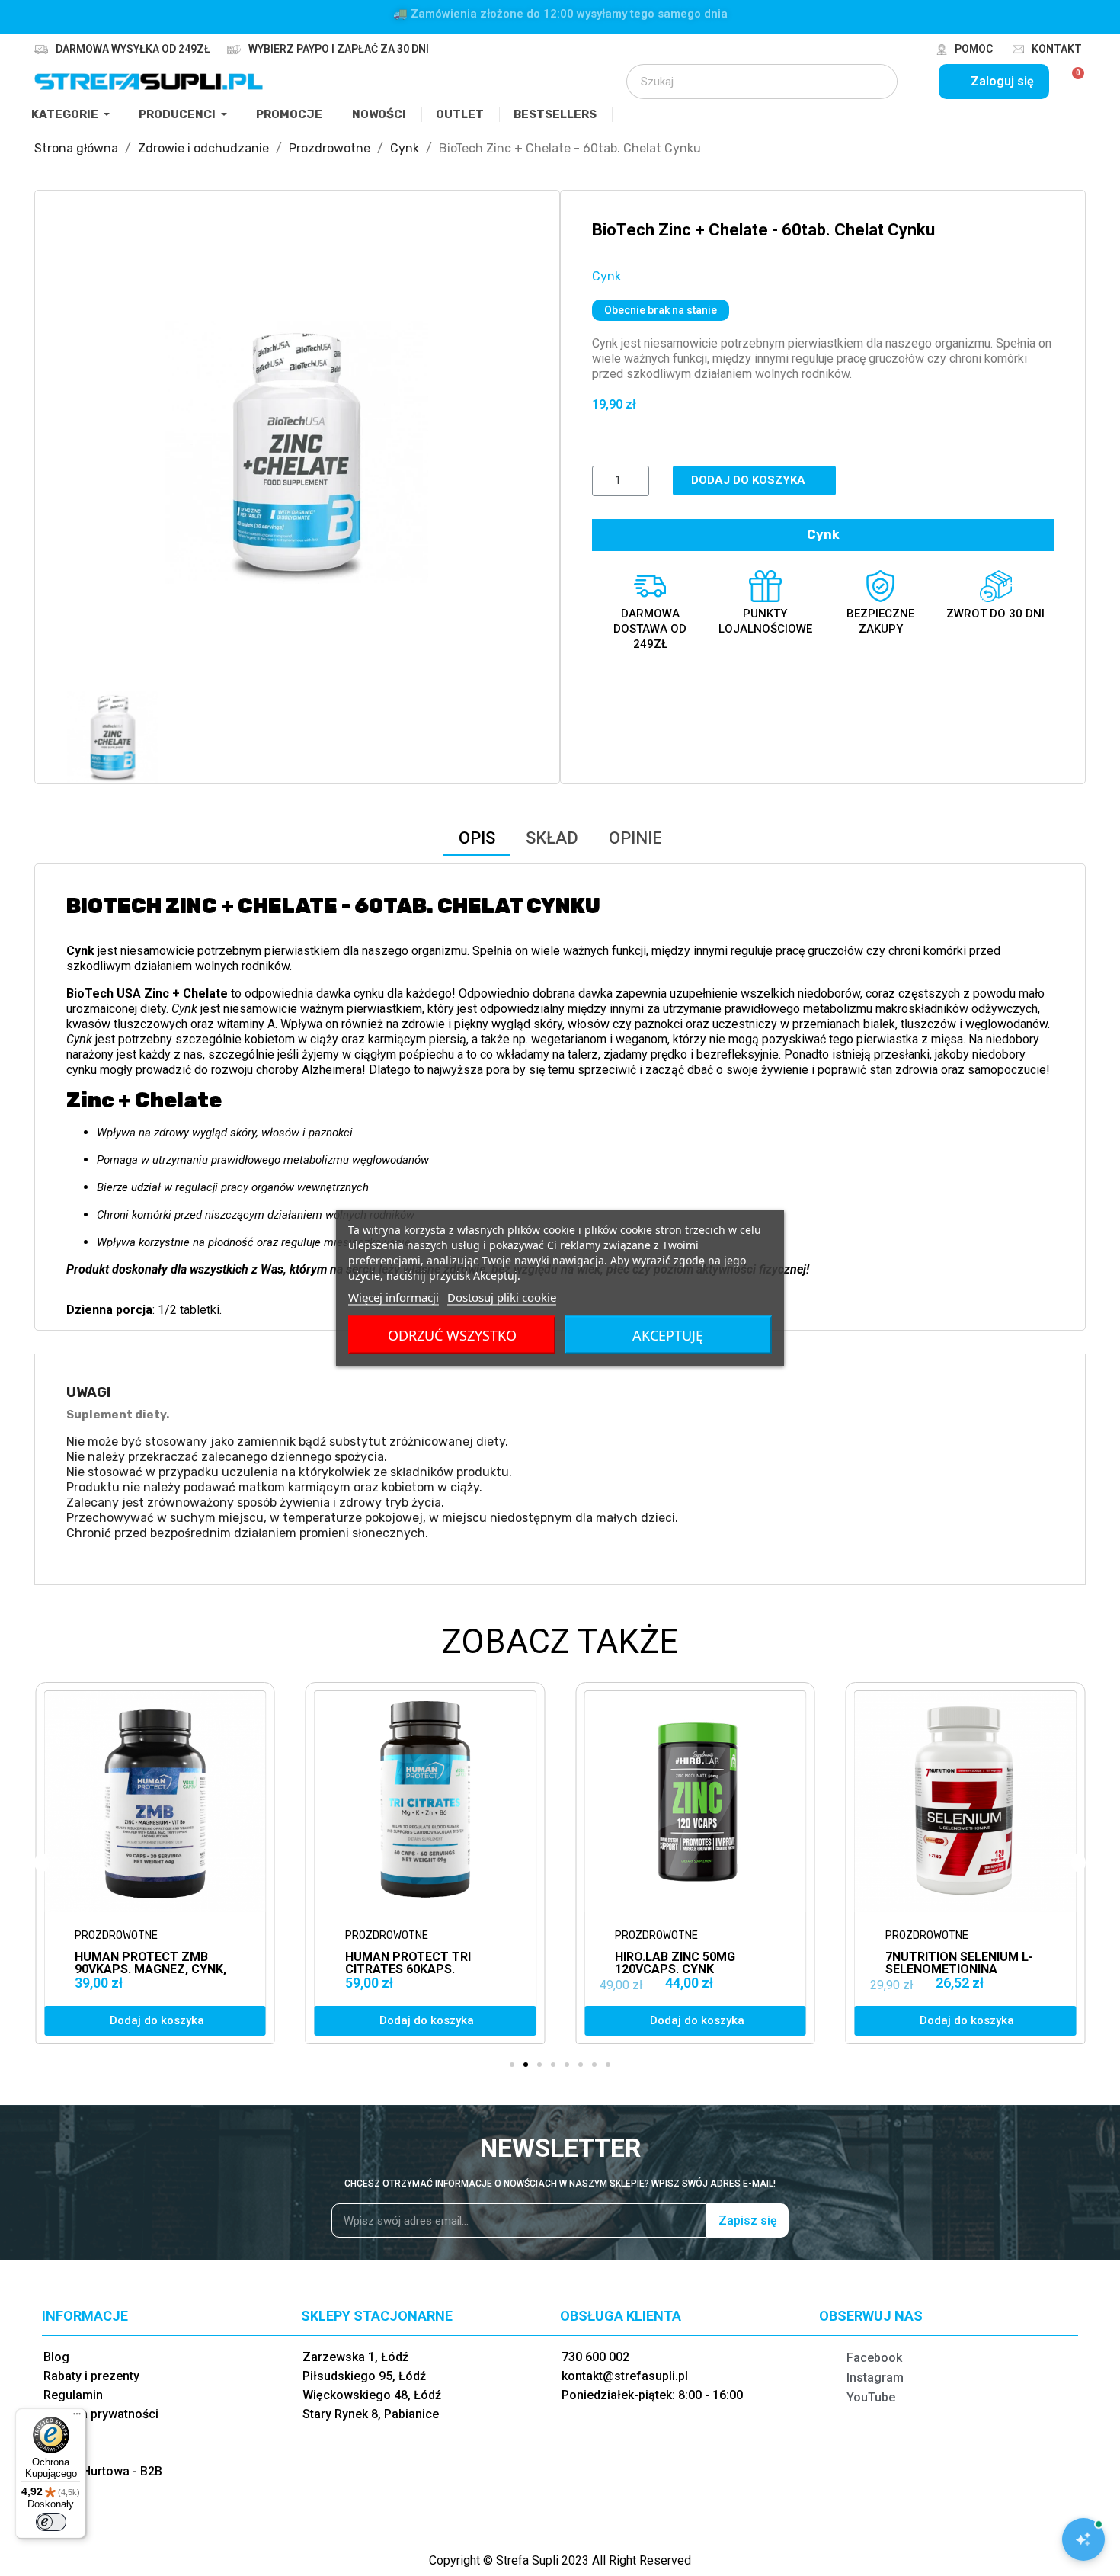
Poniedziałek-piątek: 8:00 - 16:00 (652, 2395)
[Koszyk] (1072, 82)
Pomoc (974, 49)
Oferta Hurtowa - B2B (103, 2471)
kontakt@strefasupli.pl (625, 2376)
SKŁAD (552, 838)
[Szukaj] (875, 82)
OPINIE (635, 838)
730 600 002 (595, 2357)
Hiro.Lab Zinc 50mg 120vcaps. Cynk (405, 1963)
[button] (80, 452)
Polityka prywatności (101, 2414)
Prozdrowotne (116, 1935)
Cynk (606, 276)
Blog (56, 2357)
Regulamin (73, 2395)
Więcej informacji (394, 1297)
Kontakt (1057, 49)
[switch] (51, 2522)
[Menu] (77, 2417)
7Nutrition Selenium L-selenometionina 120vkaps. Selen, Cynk (689, 1969)
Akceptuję (668, 1335)
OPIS (477, 838)
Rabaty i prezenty (91, 2376)
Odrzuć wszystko (452, 1335)
